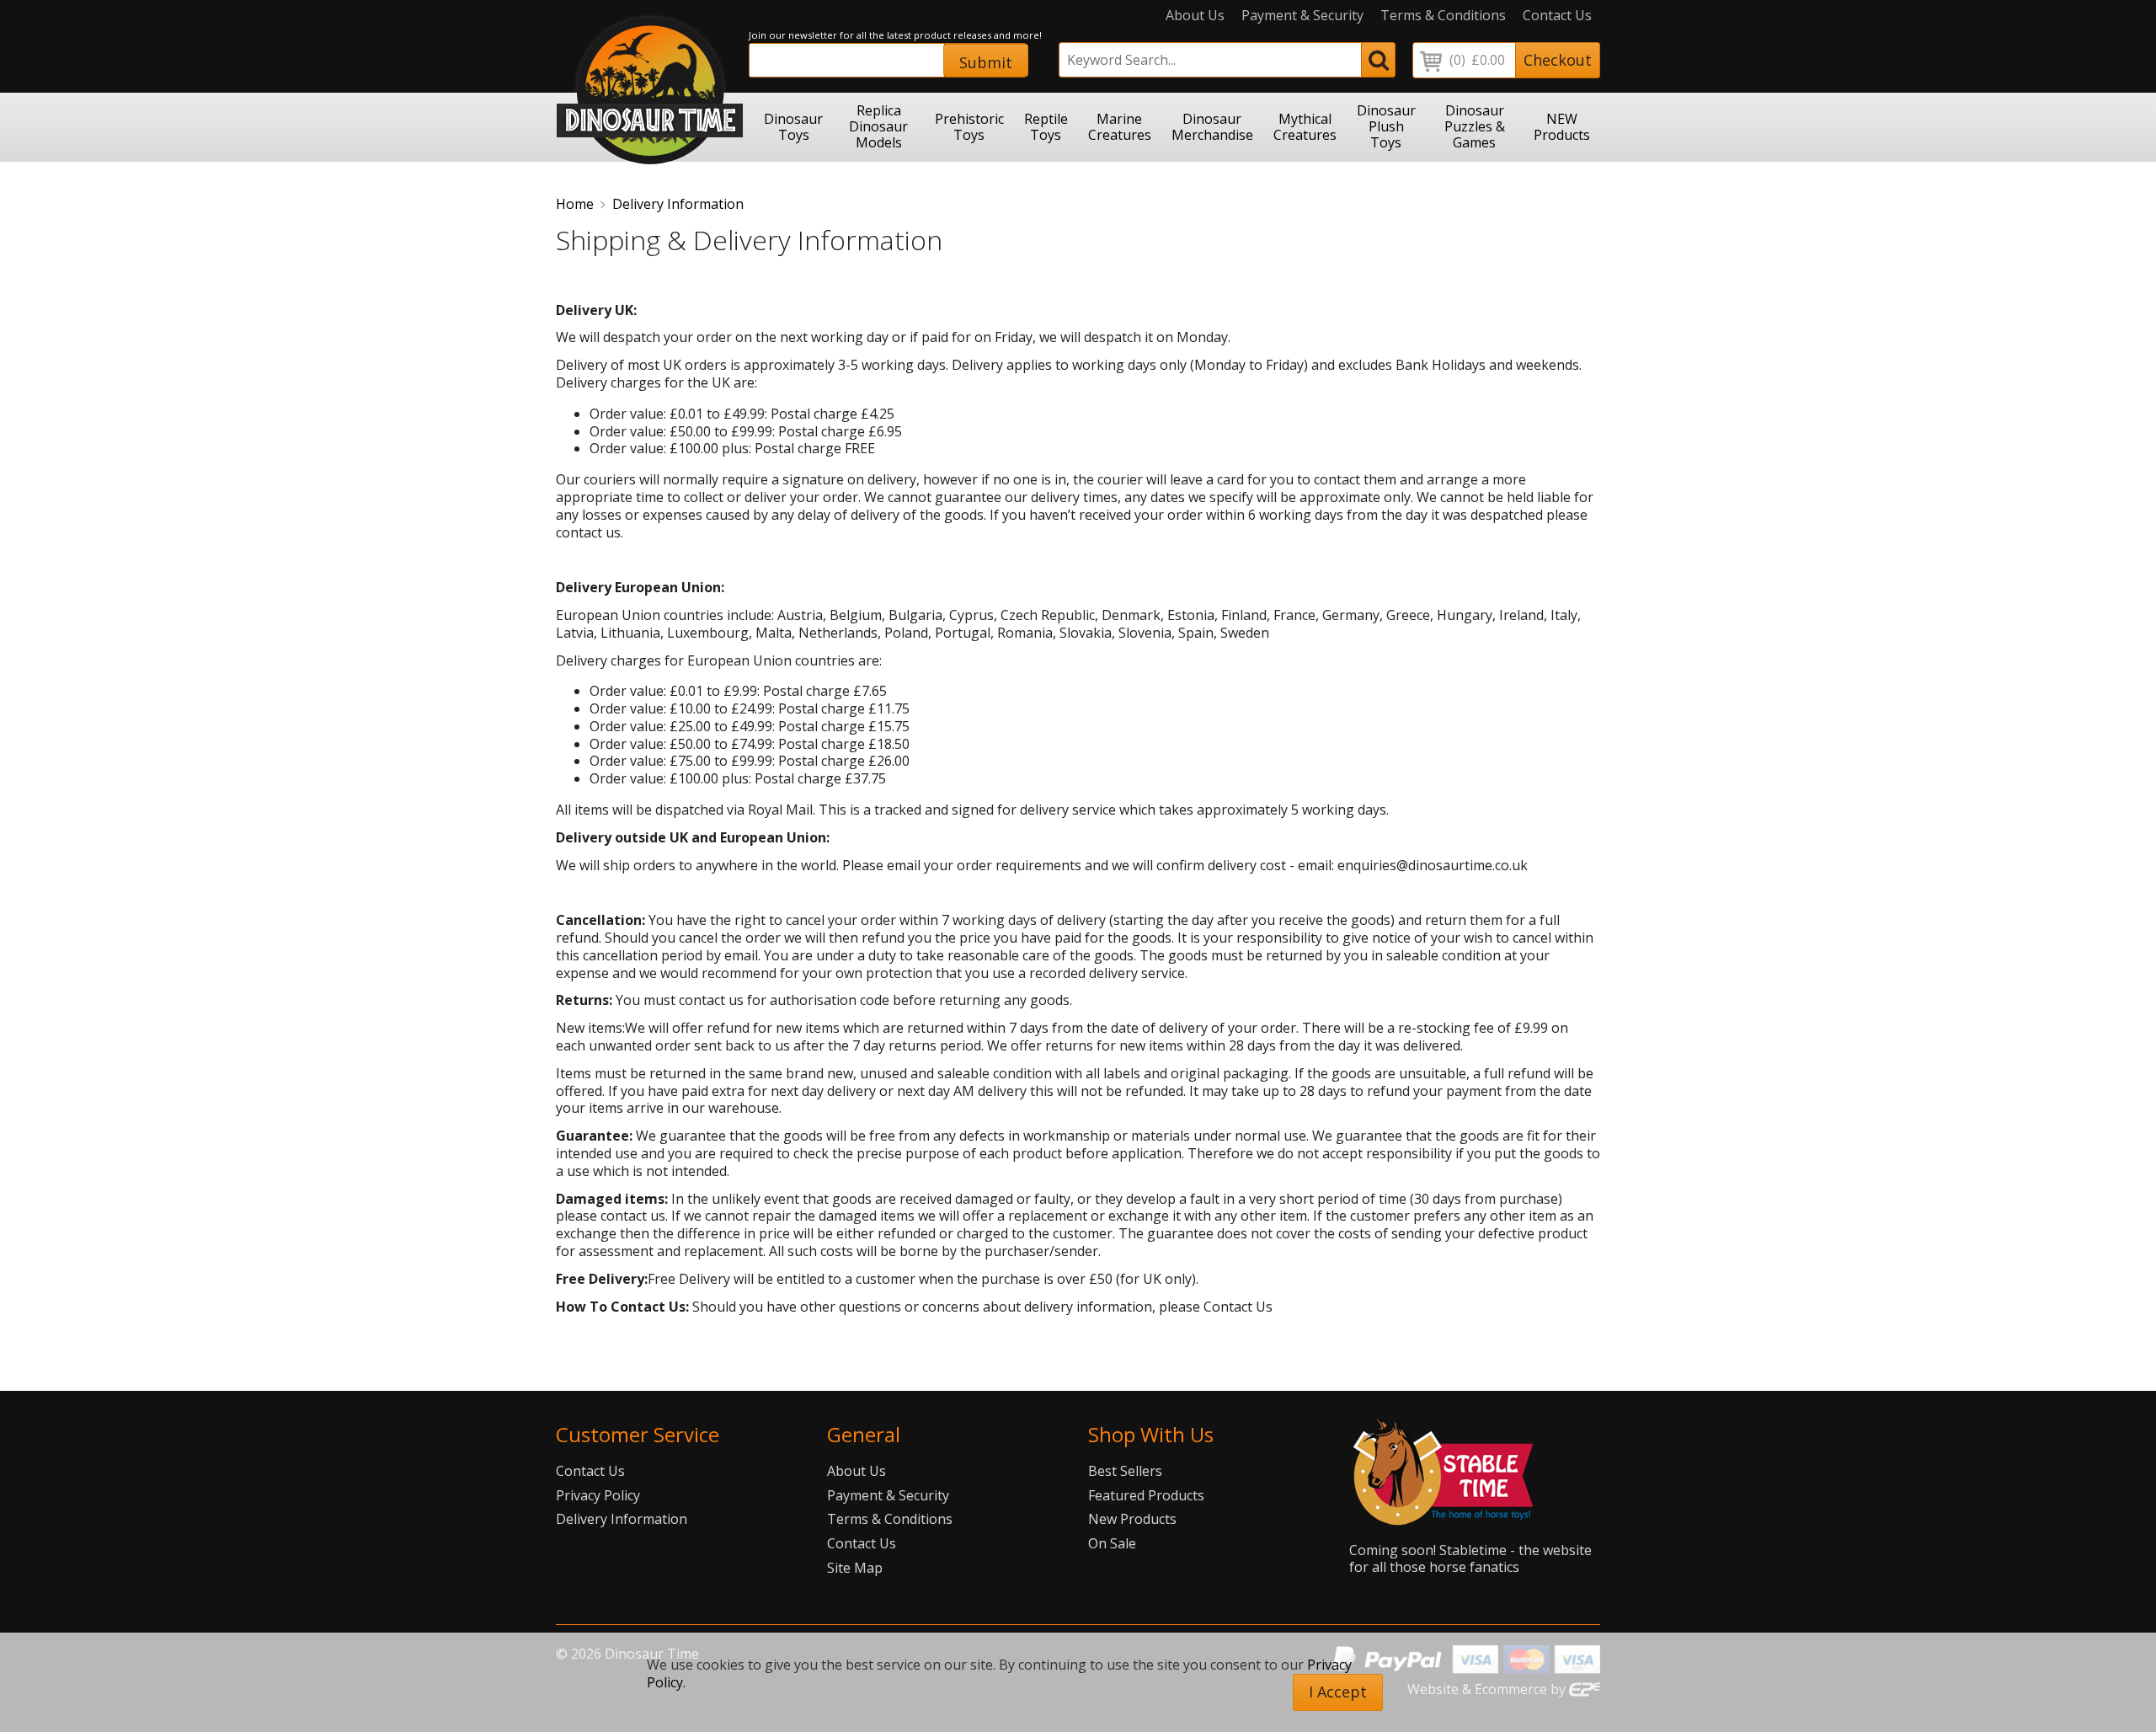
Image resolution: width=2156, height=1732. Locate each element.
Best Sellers (1125, 1471)
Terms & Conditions (1443, 16)
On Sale (1112, 1543)
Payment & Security (1302, 16)
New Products (1132, 1519)
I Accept (1338, 1692)
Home (575, 204)
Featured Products (1146, 1495)
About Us (1195, 16)
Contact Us (1557, 16)
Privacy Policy (598, 1495)
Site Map (855, 1568)
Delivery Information (678, 204)
